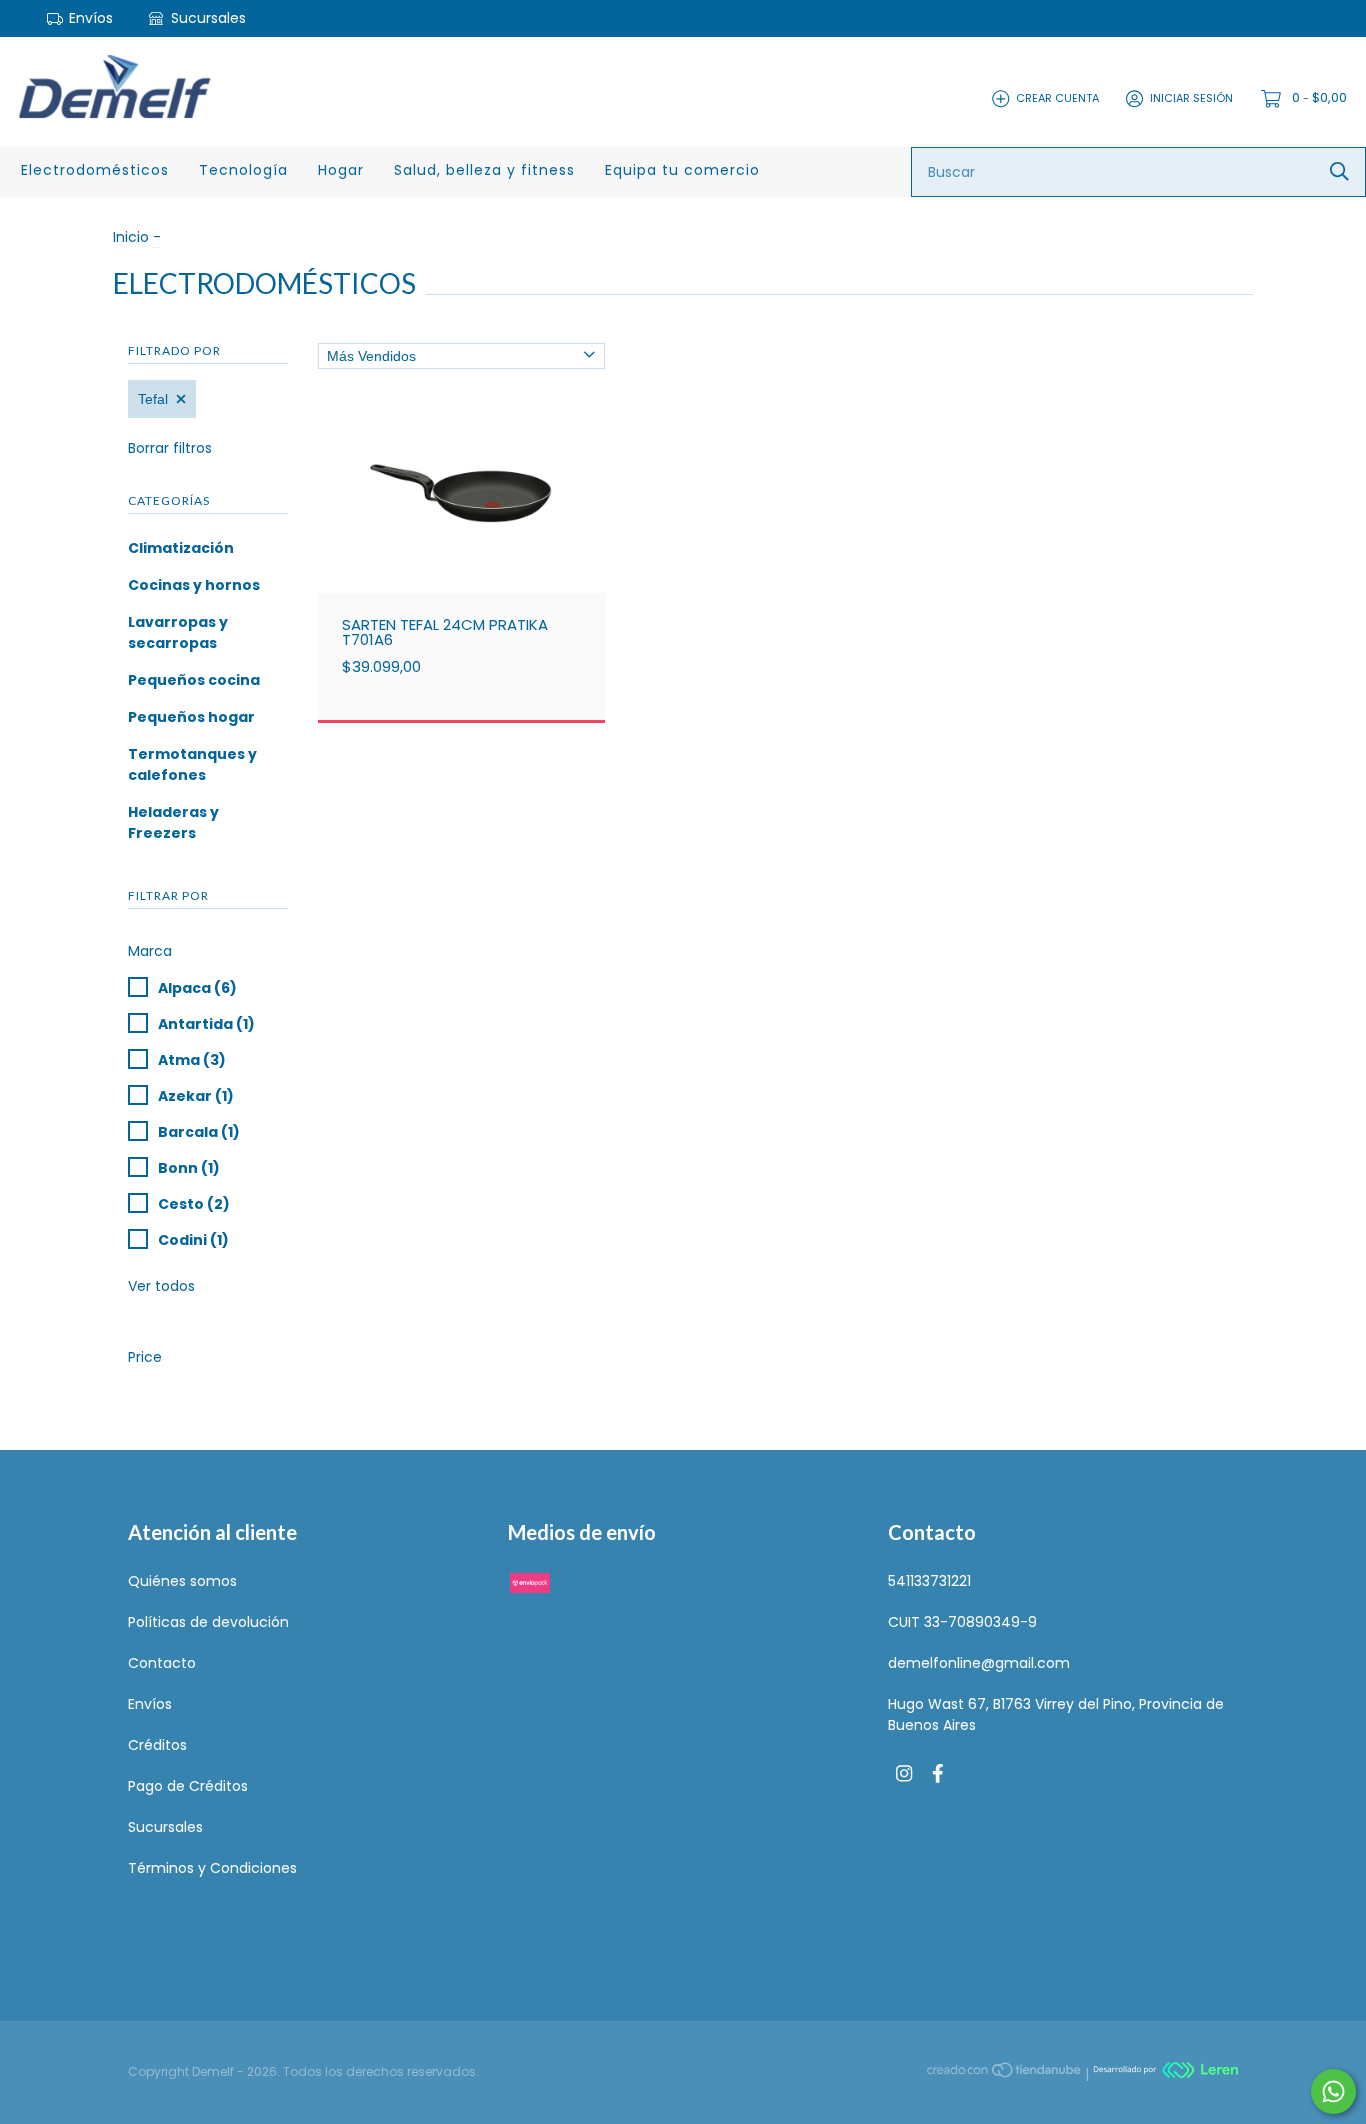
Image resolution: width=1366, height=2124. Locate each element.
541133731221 (929, 1581)
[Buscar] (1339, 171)
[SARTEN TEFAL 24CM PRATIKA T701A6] (476, 533)
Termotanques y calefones (192, 764)
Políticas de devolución (208, 1622)
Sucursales (206, 18)
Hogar (341, 170)
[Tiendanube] (1005, 2073)
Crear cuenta (1057, 98)
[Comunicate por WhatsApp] (1333, 2091)
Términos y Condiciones (212, 1868)
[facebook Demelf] (938, 1774)
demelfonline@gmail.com (979, 1663)
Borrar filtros (170, 448)
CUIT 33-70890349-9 (962, 1622)
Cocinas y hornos (194, 585)
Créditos (157, 1745)
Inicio (131, 237)
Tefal (153, 399)
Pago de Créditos (188, 1786)
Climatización (181, 548)
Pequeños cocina (194, 680)
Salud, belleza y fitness (484, 170)
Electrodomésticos (95, 170)
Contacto (162, 1663)
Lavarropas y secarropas (178, 632)
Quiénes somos (182, 1581)
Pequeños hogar (191, 717)
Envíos (91, 18)
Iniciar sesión (1191, 98)
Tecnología (243, 170)
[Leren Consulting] (1165, 2073)
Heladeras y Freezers (173, 822)
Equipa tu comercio (682, 170)
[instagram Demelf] (904, 1774)
